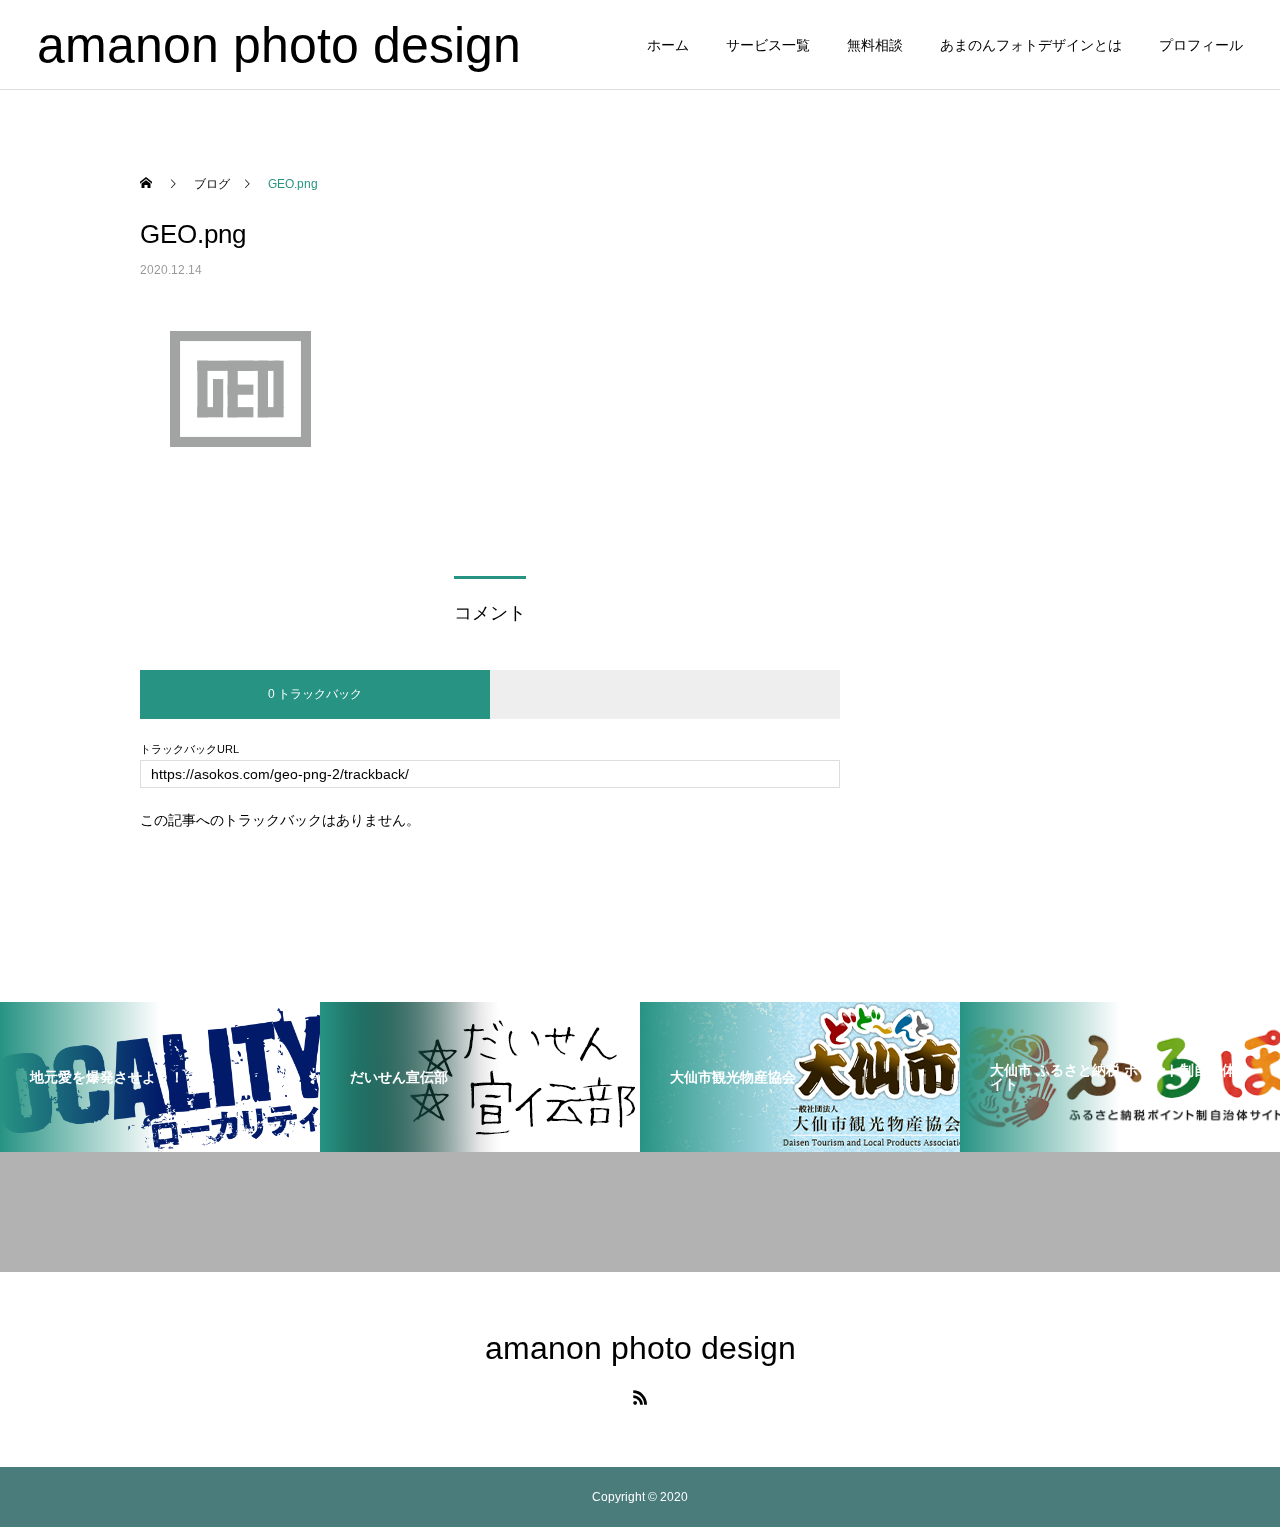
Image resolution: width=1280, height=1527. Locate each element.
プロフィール (1201, 45)
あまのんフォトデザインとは (1031, 45)
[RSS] (640, 1397)
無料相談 (875, 45)
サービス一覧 (768, 45)
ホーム (668, 45)
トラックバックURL (189, 749)
